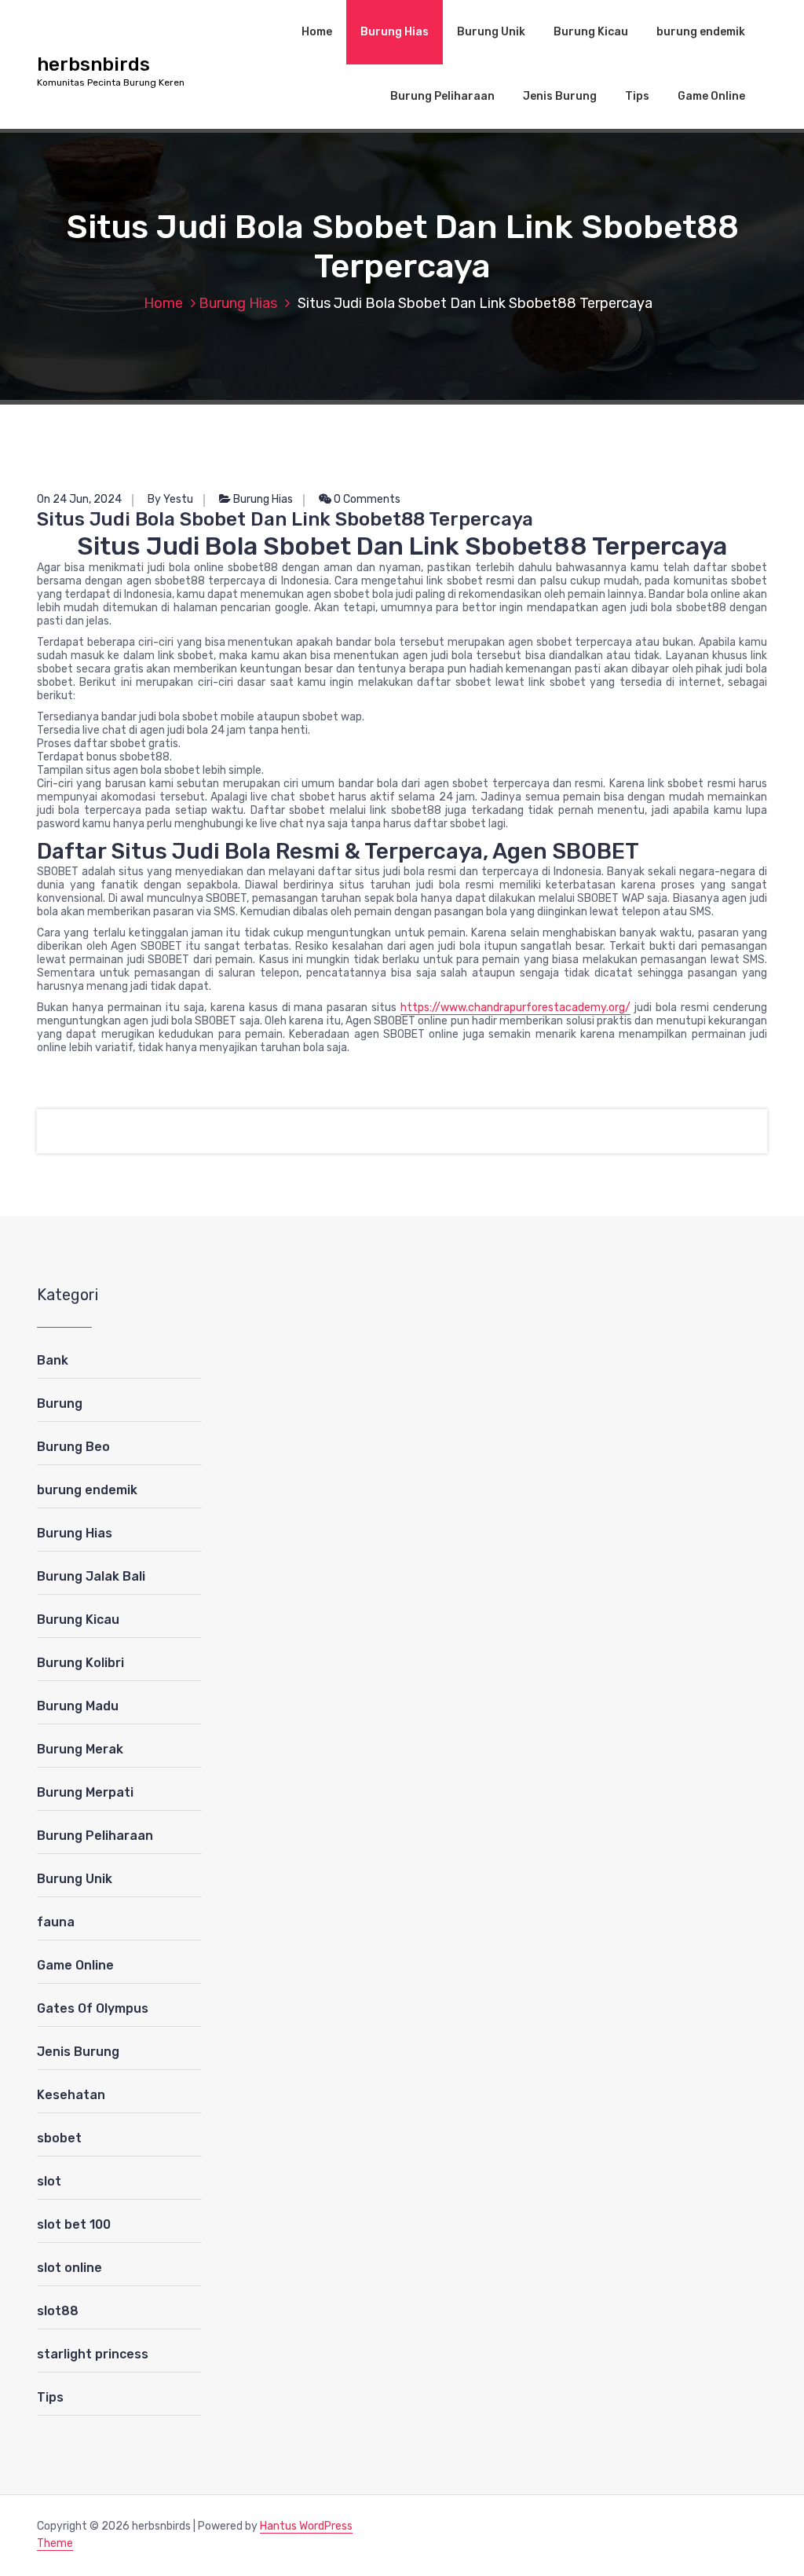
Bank (53, 1360)
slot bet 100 (74, 2224)
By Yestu (170, 499)
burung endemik (701, 32)
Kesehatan (71, 2095)
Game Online (711, 96)
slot (49, 2181)
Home (317, 32)
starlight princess (93, 2354)
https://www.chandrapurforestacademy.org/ (515, 1008)
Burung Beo (73, 1447)
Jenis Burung (560, 96)
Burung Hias (395, 32)
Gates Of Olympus (93, 2008)
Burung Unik (491, 32)
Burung (60, 1403)
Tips (637, 96)
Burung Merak (80, 1749)
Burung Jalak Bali (91, 1576)
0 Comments (366, 499)
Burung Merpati (85, 1792)
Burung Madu (78, 1706)
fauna (56, 1922)
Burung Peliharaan (442, 96)
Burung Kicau (591, 32)
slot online (69, 2268)
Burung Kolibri (80, 1663)
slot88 (58, 2311)
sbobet (59, 2138)
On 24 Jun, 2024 (79, 499)
